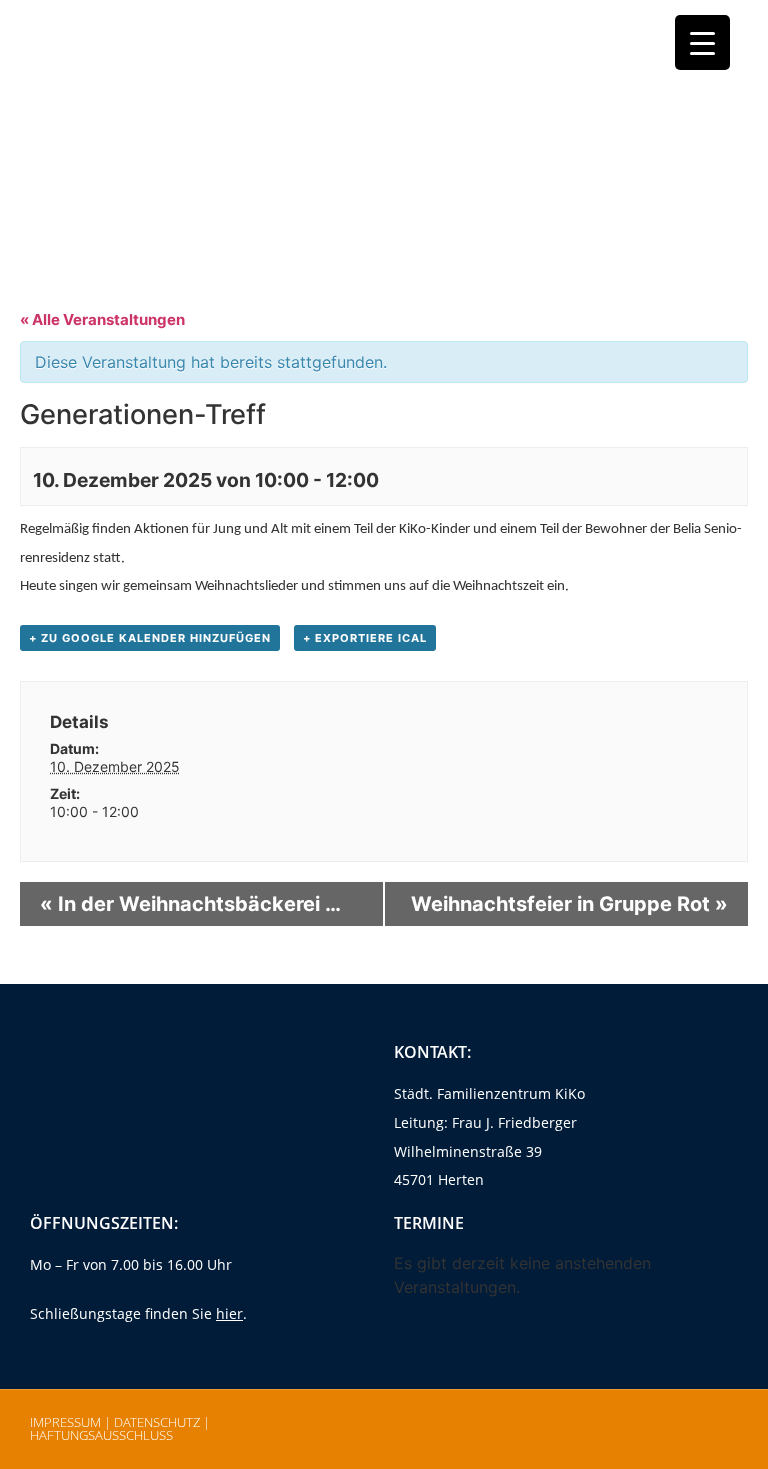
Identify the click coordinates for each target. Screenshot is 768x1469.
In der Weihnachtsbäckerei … (190, 904)
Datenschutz (157, 1422)
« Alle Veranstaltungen (102, 319)
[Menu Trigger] (702, 42)
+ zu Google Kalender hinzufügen (150, 638)
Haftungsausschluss (101, 1435)
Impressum (65, 1422)
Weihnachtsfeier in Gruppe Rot (569, 904)
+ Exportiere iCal (365, 638)
